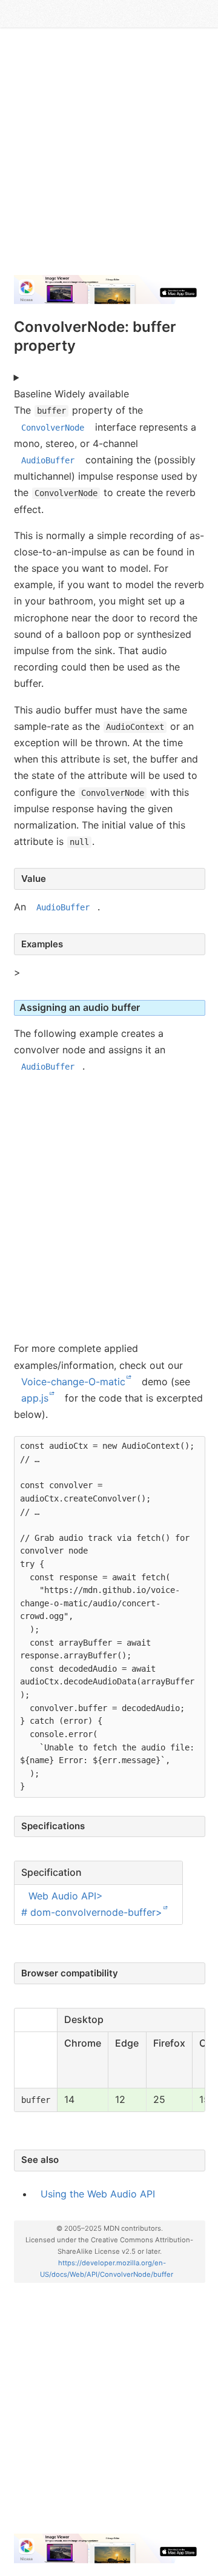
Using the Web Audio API (98, 2194)
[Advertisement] (109, 156)
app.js (35, 1398)
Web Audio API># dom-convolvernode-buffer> (92, 1904)
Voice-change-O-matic (73, 1382)
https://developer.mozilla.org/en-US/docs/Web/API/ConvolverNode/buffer (107, 2269)
